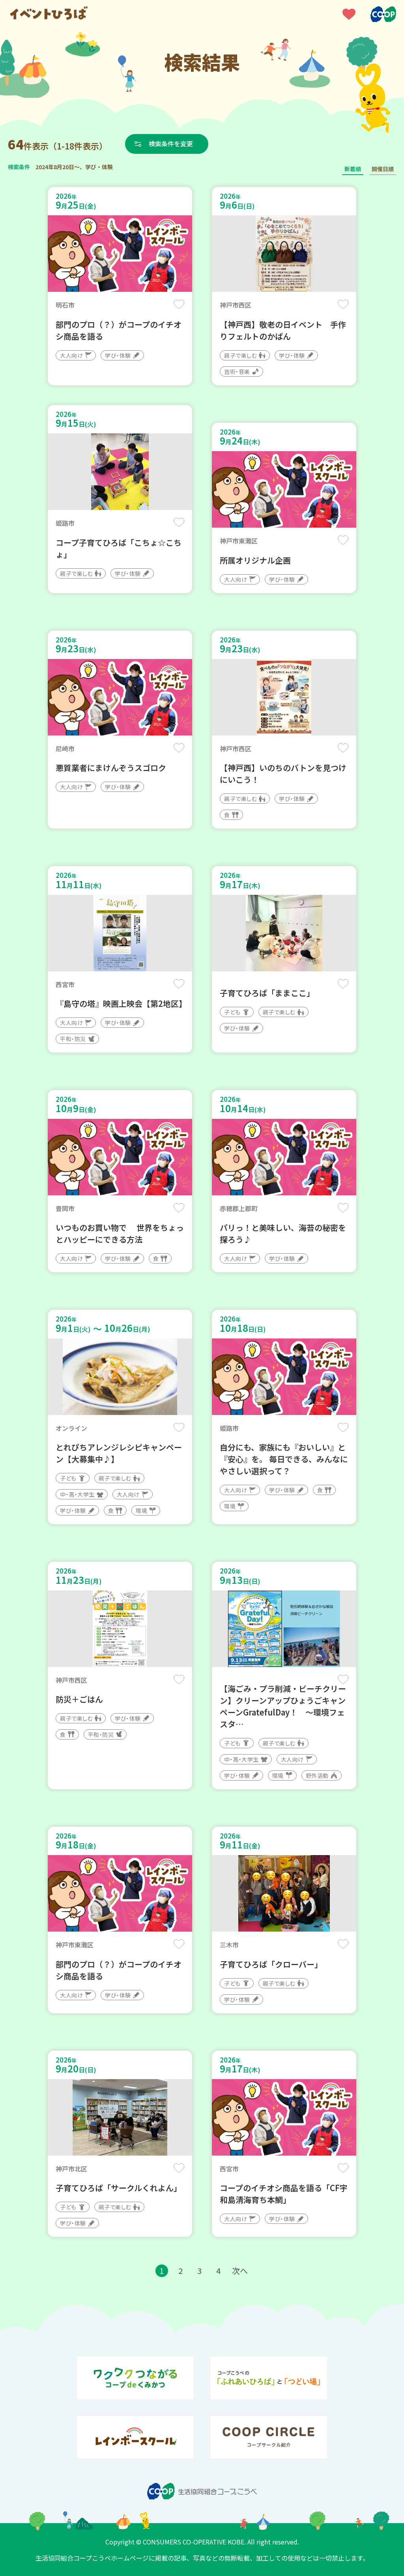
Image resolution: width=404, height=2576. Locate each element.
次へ (240, 2271)
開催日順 (383, 169)
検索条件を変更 (171, 144)
